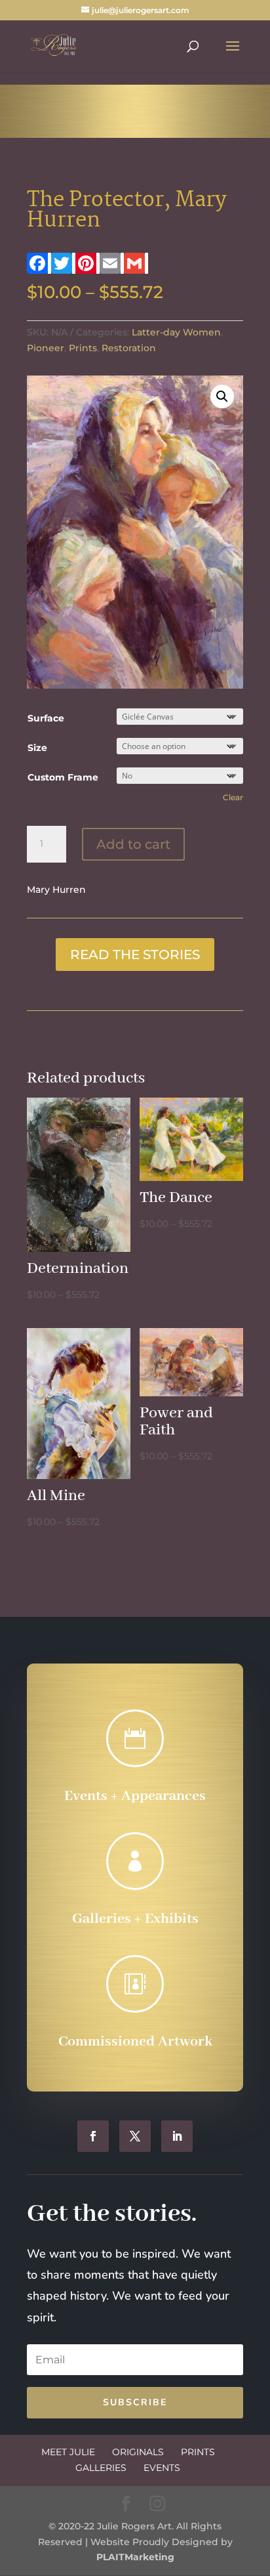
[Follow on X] (135, 2136)
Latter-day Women (176, 332)
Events (162, 2468)
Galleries (101, 2468)
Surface (46, 718)
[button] (222, 397)
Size (37, 748)
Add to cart (133, 844)
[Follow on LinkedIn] (177, 2136)
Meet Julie (68, 2452)
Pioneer (46, 348)
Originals (138, 2452)
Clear (233, 798)
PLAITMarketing (135, 2557)
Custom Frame (63, 777)
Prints (83, 348)
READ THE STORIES (135, 955)
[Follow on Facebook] (93, 2136)
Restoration (129, 348)
